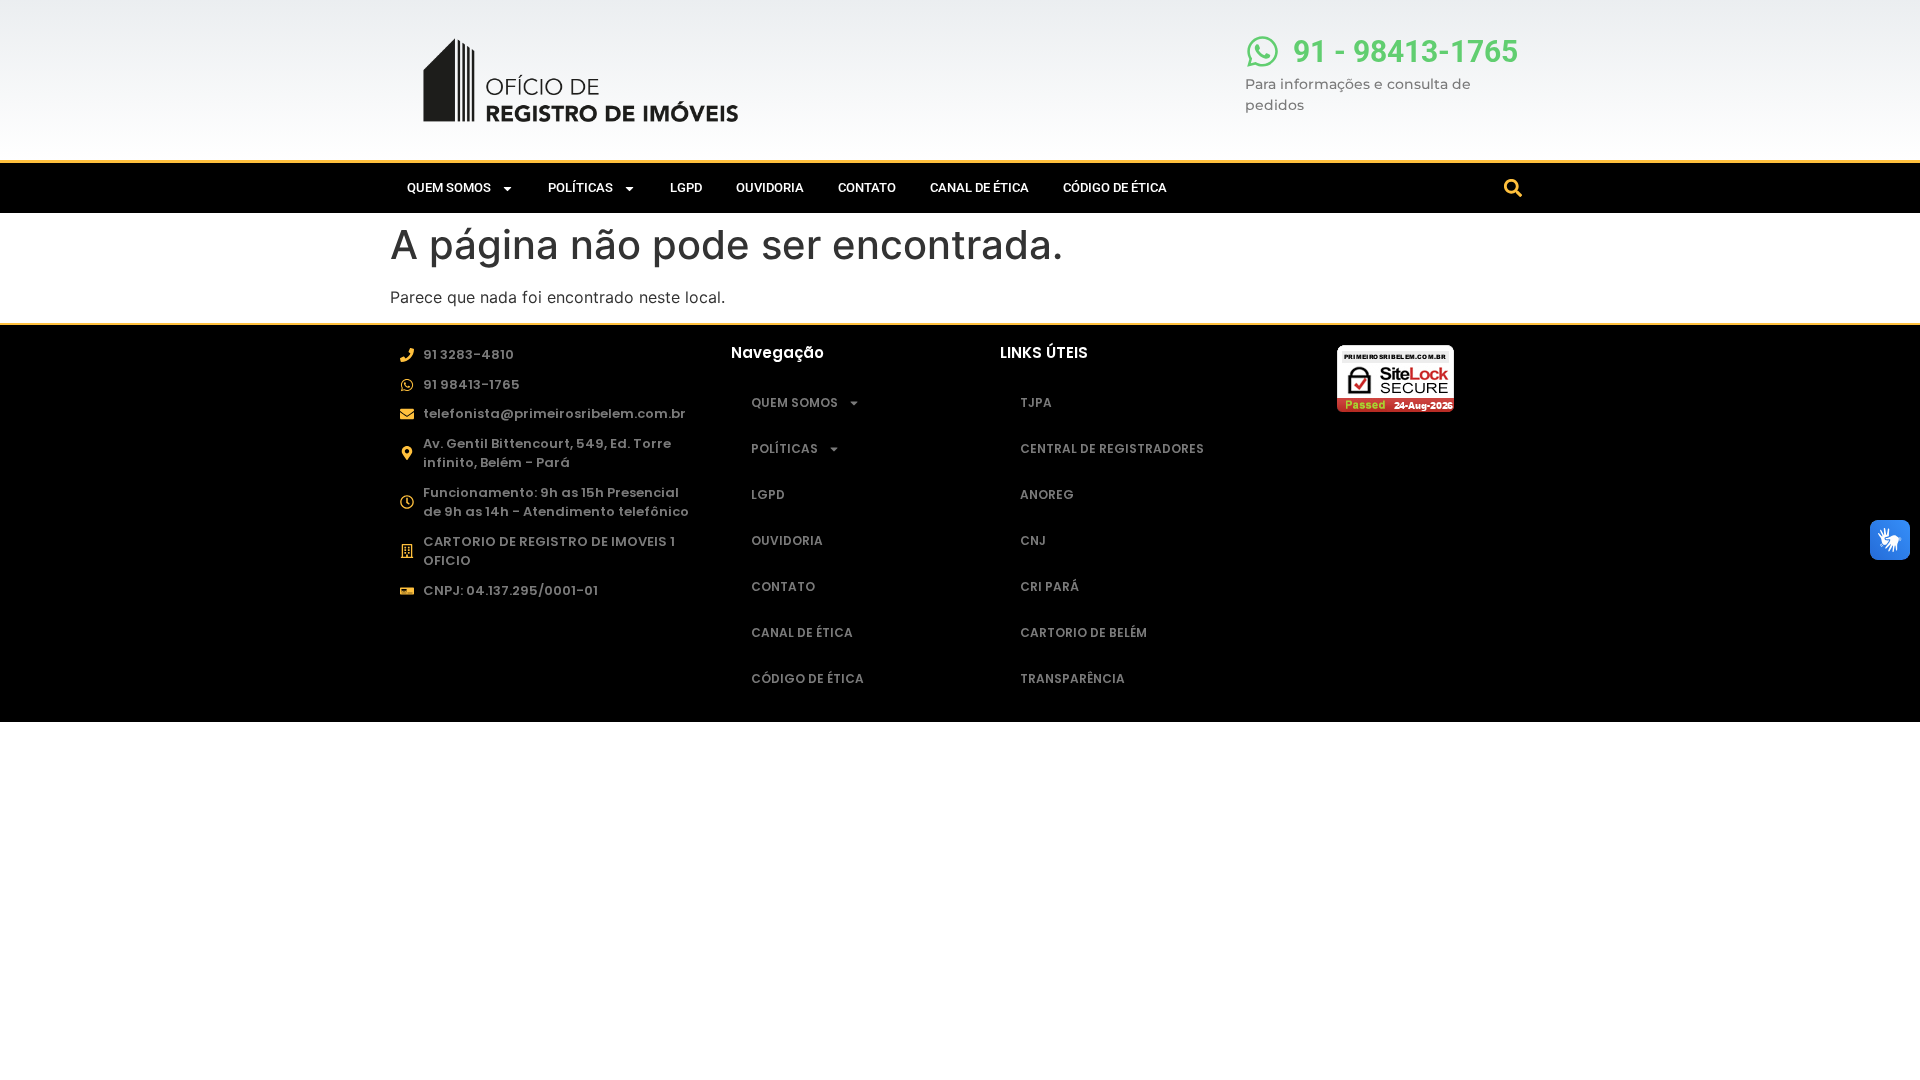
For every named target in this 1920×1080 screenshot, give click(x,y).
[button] (1513, 188)
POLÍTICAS (580, 187)
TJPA (1036, 402)
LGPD (686, 187)
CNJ (1033, 540)
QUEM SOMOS (449, 187)
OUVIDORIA (770, 187)
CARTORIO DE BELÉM (1083, 632)
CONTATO (867, 187)
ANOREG (1047, 494)
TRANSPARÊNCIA (1072, 678)
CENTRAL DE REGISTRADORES (1112, 448)
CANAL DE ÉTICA (979, 187)
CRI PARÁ (1049, 586)
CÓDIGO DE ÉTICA (1115, 187)
